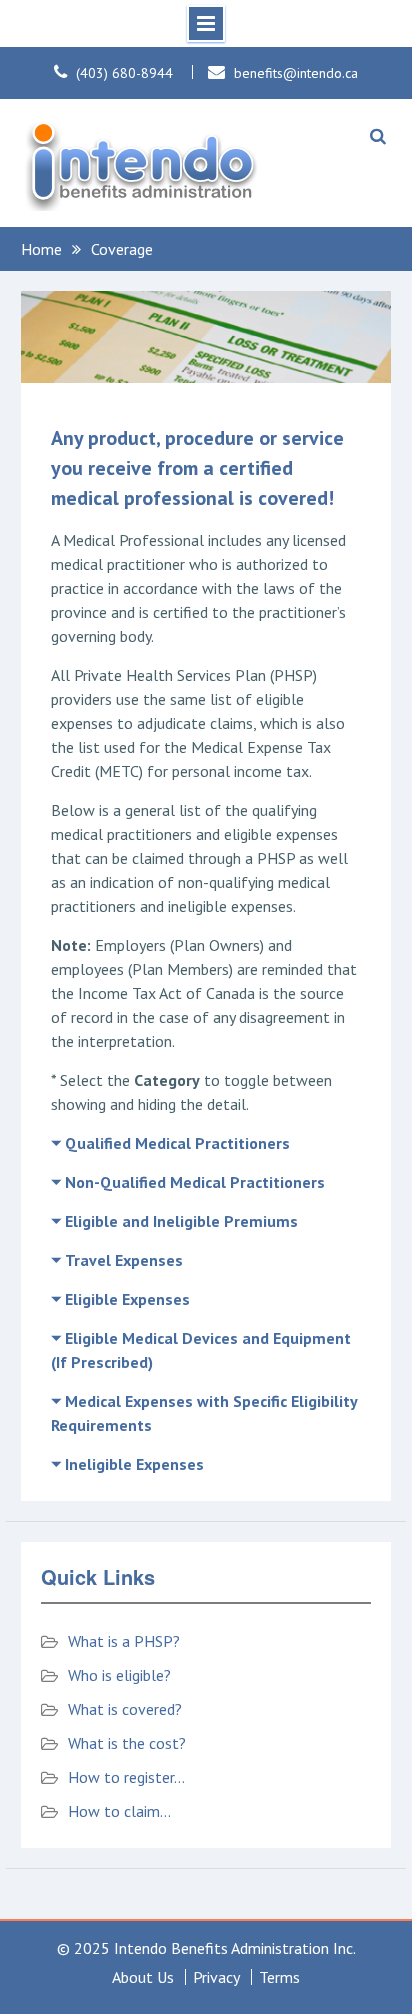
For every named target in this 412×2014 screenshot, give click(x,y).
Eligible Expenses (127, 1299)
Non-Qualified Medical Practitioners (195, 1182)
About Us (143, 1977)
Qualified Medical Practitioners (177, 1143)
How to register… (126, 1777)
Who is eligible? (119, 1675)
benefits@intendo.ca (296, 73)
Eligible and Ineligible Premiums (181, 1221)
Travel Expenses (124, 1260)
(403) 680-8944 (124, 73)
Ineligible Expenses (134, 1464)
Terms (279, 1977)
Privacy (216, 1977)
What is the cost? (127, 1743)
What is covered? (125, 1709)
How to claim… (119, 1811)
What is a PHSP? (124, 1641)
